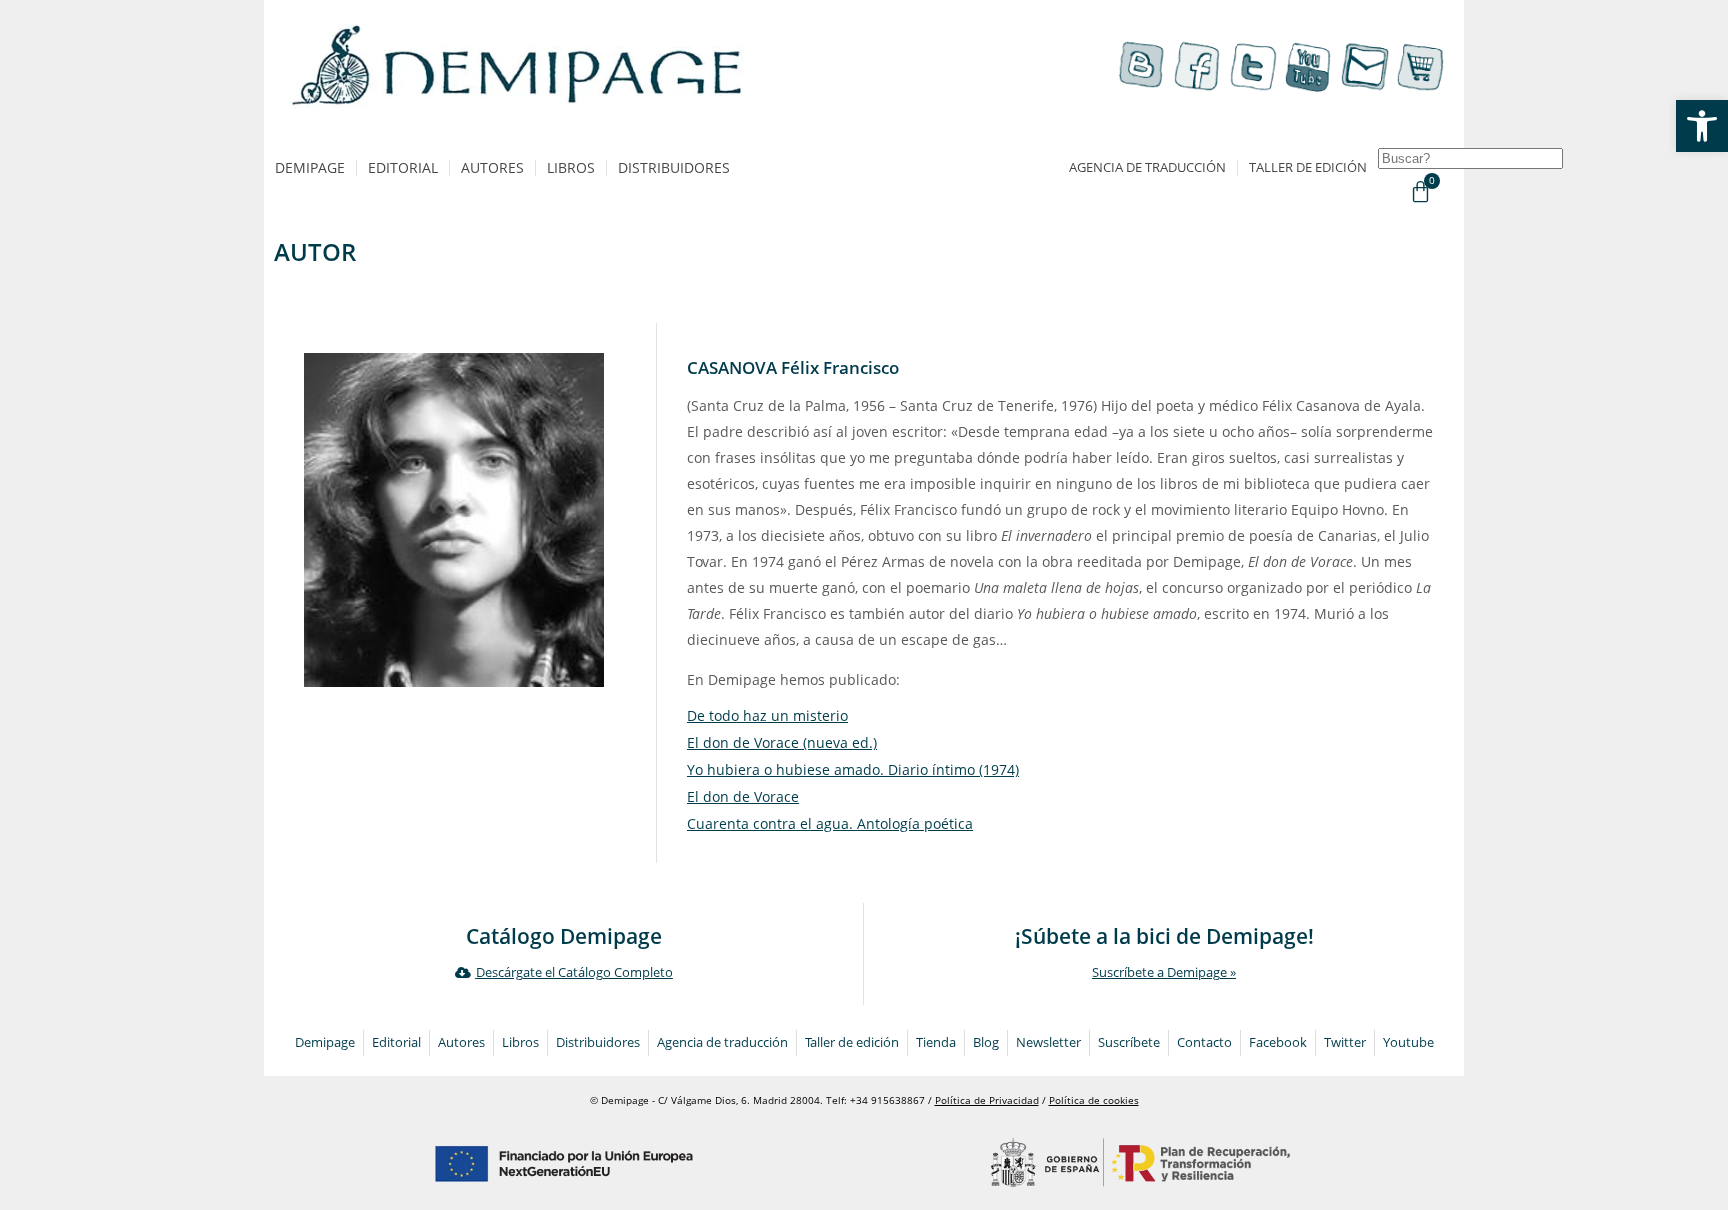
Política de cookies (1094, 1100)
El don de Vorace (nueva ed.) (782, 742)
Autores (492, 167)
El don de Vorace (743, 796)
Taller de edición (1308, 167)
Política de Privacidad (987, 1100)
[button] (1702, 126)
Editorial (403, 167)
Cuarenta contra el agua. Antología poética (830, 823)
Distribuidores (674, 167)
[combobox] (1470, 158)
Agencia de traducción (1147, 167)
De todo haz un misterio (767, 715)
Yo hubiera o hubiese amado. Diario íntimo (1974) (853, 769)
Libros (571, 167)
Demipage (310, 167)
